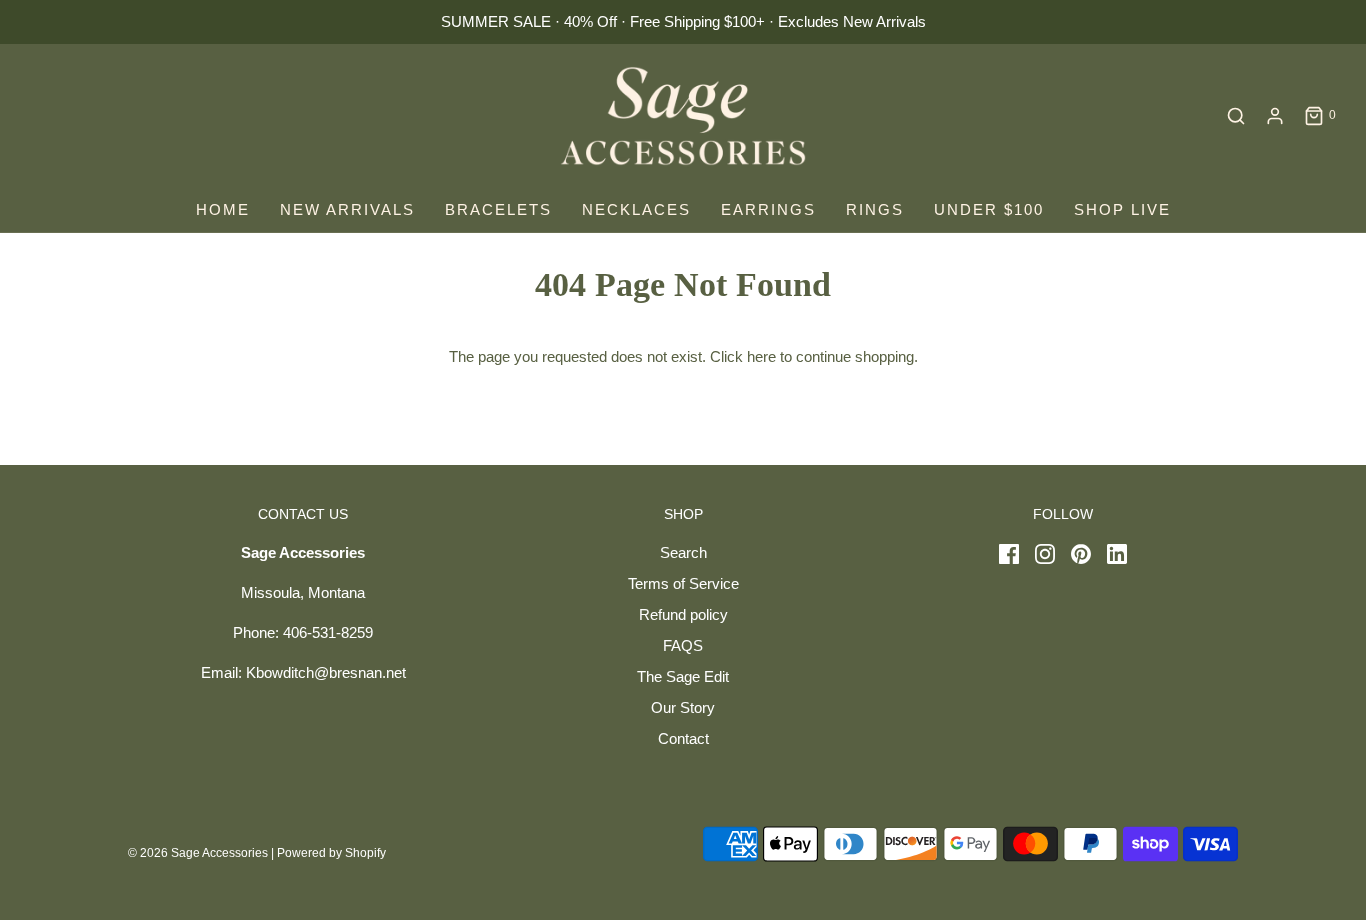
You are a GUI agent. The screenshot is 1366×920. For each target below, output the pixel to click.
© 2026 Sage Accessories (198, 853)
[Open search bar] (1236, 116)
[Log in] (1275, 116)
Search (683, 552)
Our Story (683, 707)
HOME (223, 209)
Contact (683, 738)
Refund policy (683, 614)
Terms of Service (683, 583)
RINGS (875, 209)
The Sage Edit (683, 676)
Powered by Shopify (331, 853)
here (761, 356)
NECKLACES (636, 209)
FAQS (683, 645)
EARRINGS (768, 209)
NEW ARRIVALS (347, 209)
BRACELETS (498, 209)
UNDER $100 (989, 209)
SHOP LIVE (1122, 209)
